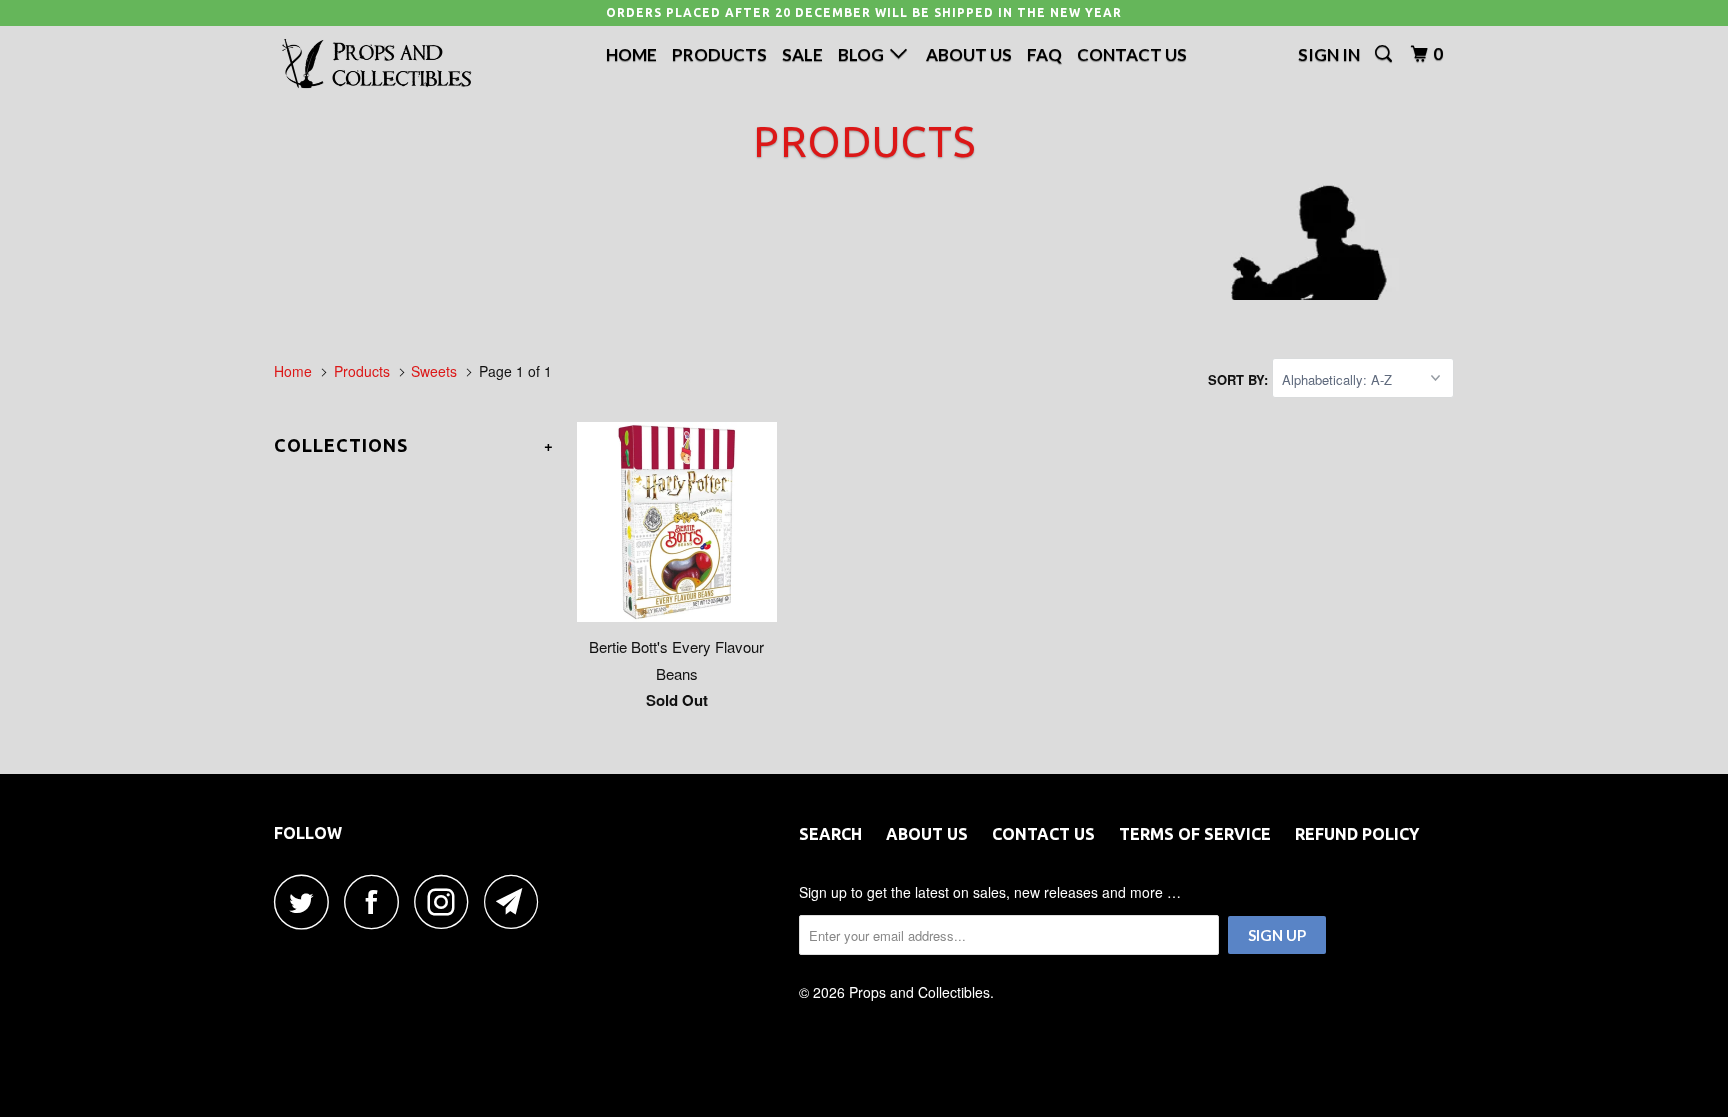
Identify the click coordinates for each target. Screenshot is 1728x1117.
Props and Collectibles (919, 992)
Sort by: (1240, 379)
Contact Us (1132, 54)
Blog (864, 54)
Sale (802, 54)
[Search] (1385, 54)
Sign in (1329, 54)
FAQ (1044, 54)
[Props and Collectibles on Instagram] (447, 901)
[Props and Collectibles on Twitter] (307, 901)
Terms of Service (1195, 834)
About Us (969, 54)
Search (830, 834)
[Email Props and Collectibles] (517, 901)
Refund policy (1357, 834)
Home (631, 54)
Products (719, 54)
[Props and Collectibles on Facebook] (377, 901)
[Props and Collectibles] (376, 64)
